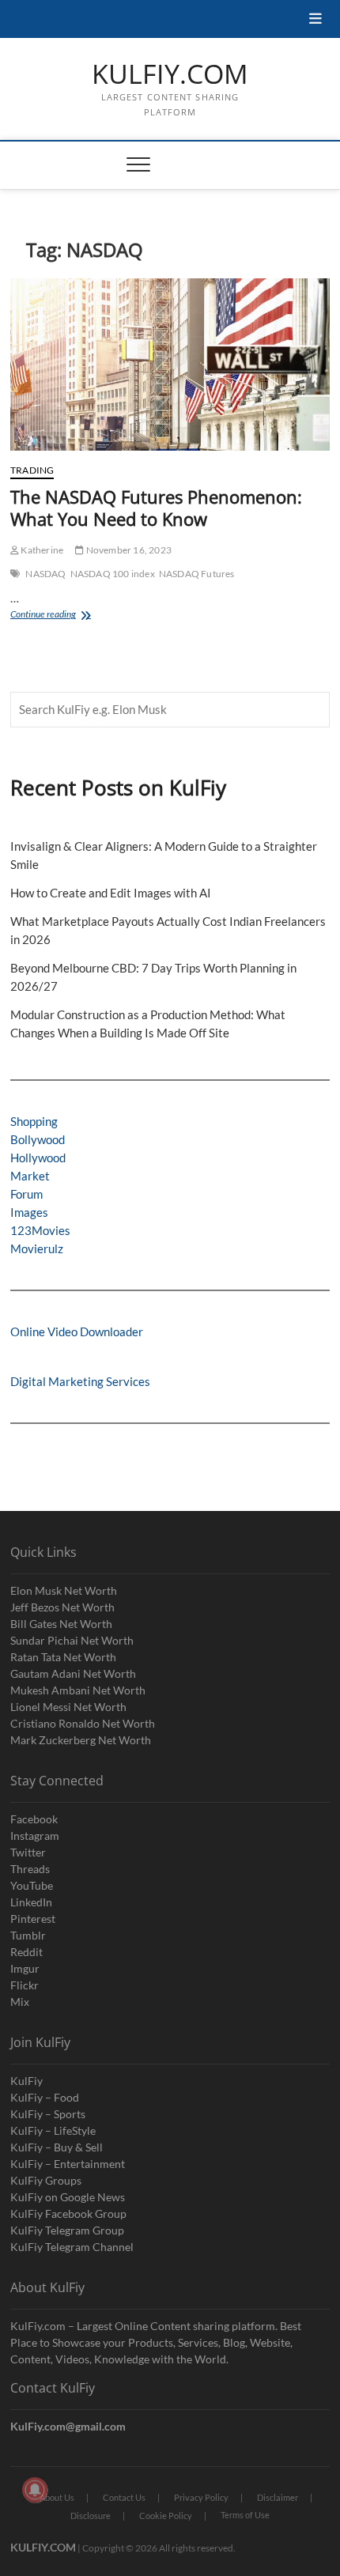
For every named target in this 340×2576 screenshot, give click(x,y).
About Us (57, 2497)
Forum (26, 1194)
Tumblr (28, 1935)
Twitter (28, 1852)
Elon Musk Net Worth (64, 1590)
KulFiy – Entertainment (68, 2164)
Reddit (26, 1952)
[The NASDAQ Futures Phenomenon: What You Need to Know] (170, 364)
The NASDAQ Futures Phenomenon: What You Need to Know (156, 508)
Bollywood (38, 1139)
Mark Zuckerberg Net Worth (81, 1740)
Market (30, 1176)
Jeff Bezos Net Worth (62, 1607)
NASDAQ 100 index (113, 574)
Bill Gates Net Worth (61, 1624)
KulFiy (26, 2081)
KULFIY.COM (170, 74)
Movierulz (37, 1248)
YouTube (32, 1885)
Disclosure (91, 2516)
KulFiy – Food (45, 2097)
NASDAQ (45, 574)
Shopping (34, 1121)
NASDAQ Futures (197, 574)
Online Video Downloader (77, 1331)
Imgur (25, 1968)
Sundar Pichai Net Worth (72, 1640)
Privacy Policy (201, 2497)
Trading (32, 470)
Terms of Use (245, 2515)
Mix (20, 2002)
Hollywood (38, 1158)
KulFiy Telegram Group (67, 2230)
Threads (30, 1869)
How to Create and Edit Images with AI (111, 893)
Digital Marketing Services (80, 1381)
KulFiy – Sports (48, 2114)
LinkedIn (31, 1902)
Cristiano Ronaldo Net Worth (83, 1723)
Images (29, 1212)
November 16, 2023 (128, 550)
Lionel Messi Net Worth (68, 1707)
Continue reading (69, 616)
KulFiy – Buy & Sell (57, 2147)
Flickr (25, 1985)
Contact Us (124, 2497)
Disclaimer (278, 2497)
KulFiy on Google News (68, 2197)
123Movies (40, 1230)
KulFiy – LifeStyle (53, 2130)
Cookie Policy (166, 2516)
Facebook (34, 1819)
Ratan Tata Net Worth (63, 1657)
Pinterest (33, 1919)
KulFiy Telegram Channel (72, 2247)
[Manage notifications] (35, 2490)
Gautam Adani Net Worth (73, 1673)
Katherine (41, 550)
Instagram (35, 1836)
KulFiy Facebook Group (68, 2213)
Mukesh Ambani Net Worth (78, 1690)
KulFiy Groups (46, 2180)
